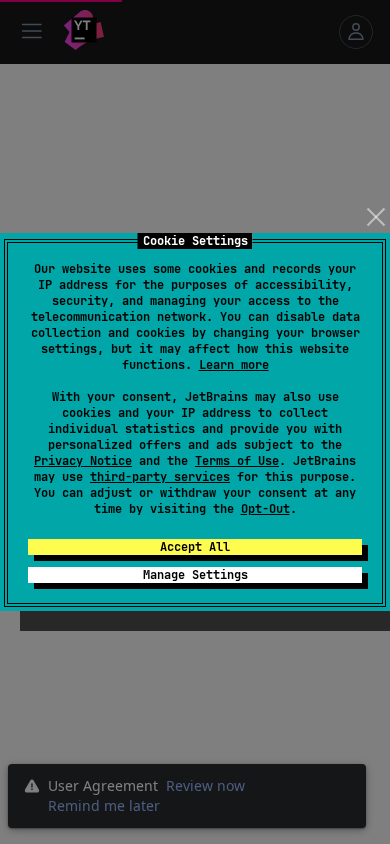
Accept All (195, 547)
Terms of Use (237, 461)
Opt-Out (265, 509)
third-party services (160, 477)
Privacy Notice (83, 461)
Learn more (234, 365)
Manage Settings (195, 575)
